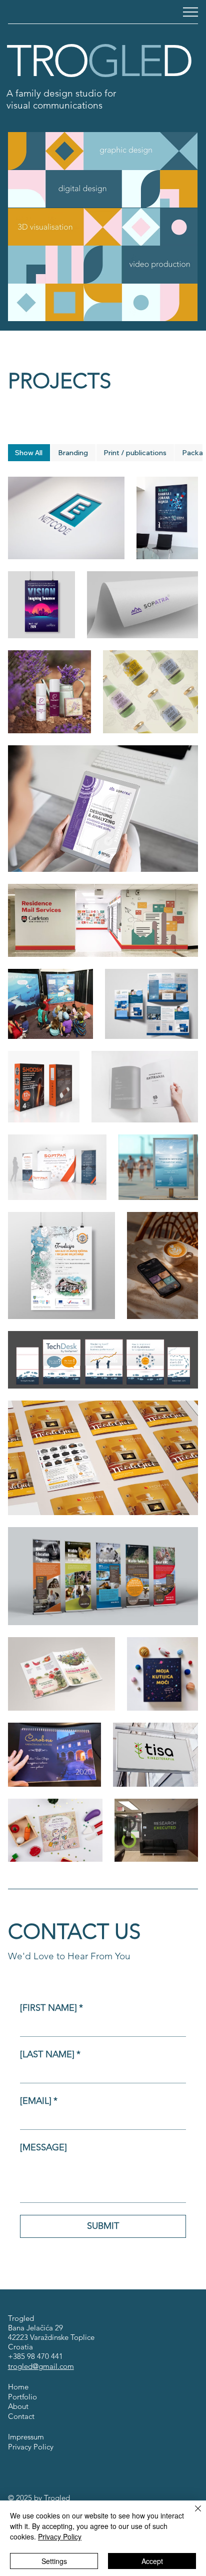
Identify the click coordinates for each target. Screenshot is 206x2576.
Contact (21, 2416)
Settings (54, 2561)
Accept (152, 2561)
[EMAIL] (39, 2101)
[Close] (192, 2514)
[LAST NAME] (50, 2054)
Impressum (26, 2437)
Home (18, 2387)
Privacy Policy (31, 2447)
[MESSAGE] (43, 2147)
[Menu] (190, 12)
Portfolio (22, 2397)
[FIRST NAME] (51, 2008)
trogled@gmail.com (41, 2366)
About (18, 2406)
